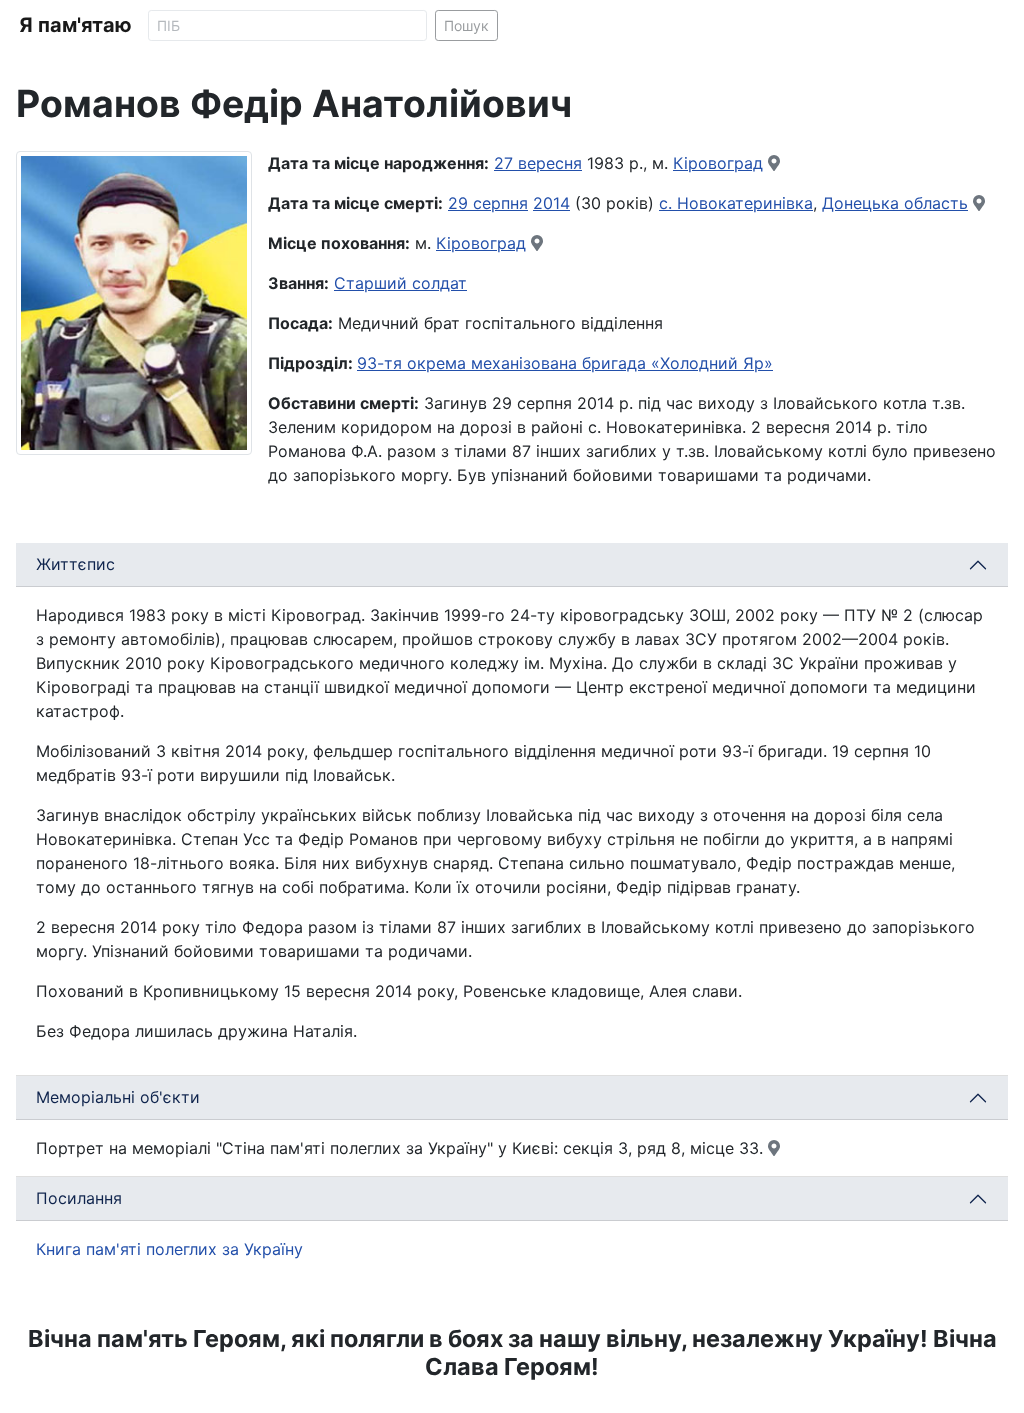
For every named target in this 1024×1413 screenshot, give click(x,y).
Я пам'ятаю (75, 25)
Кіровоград (718, 163)
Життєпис (75, 564)
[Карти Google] (774, 163)
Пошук (466, 25)
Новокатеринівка (745, 203)
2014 (551, 203)
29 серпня (488, 203)
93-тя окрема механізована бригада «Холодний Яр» (565, 363)
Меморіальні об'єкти (118, 1097)
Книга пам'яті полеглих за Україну (169, 1249)
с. (668, 203)
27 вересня (538, 163)
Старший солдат (400, 283)
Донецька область (895, 203)
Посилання (79, 1198)
